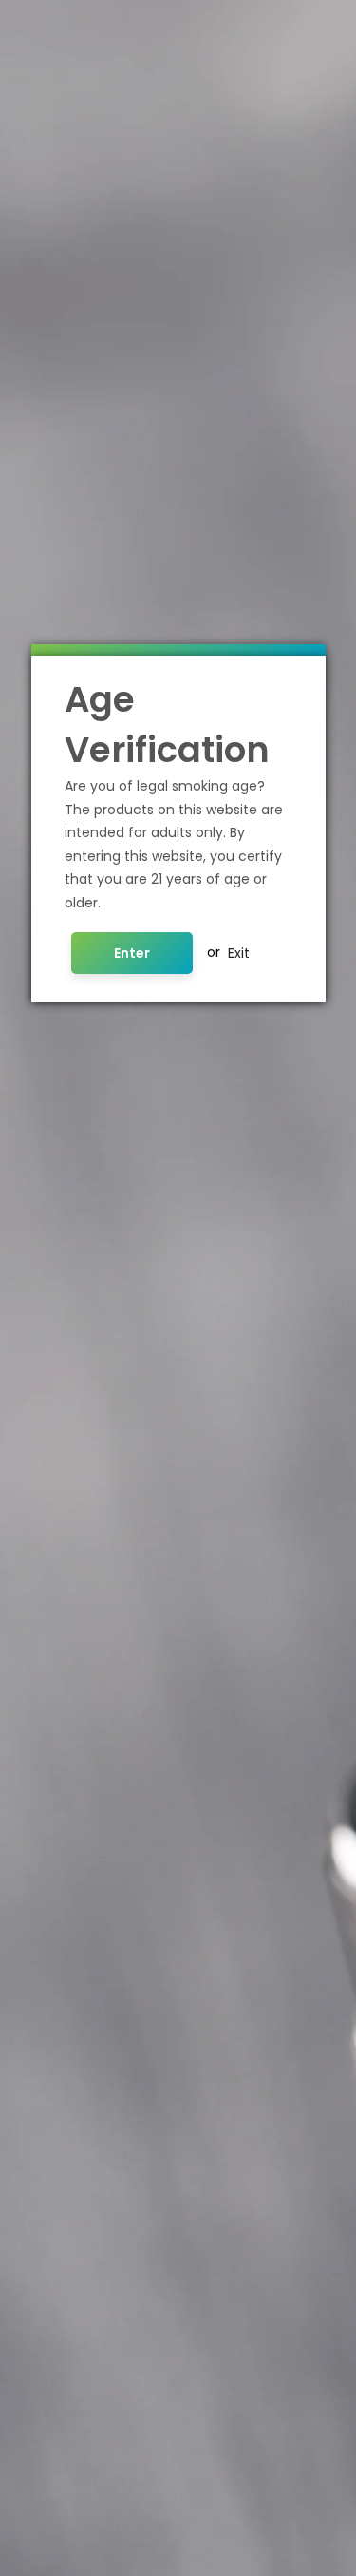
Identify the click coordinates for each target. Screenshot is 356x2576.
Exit (239, 952)
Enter (132, 952)
